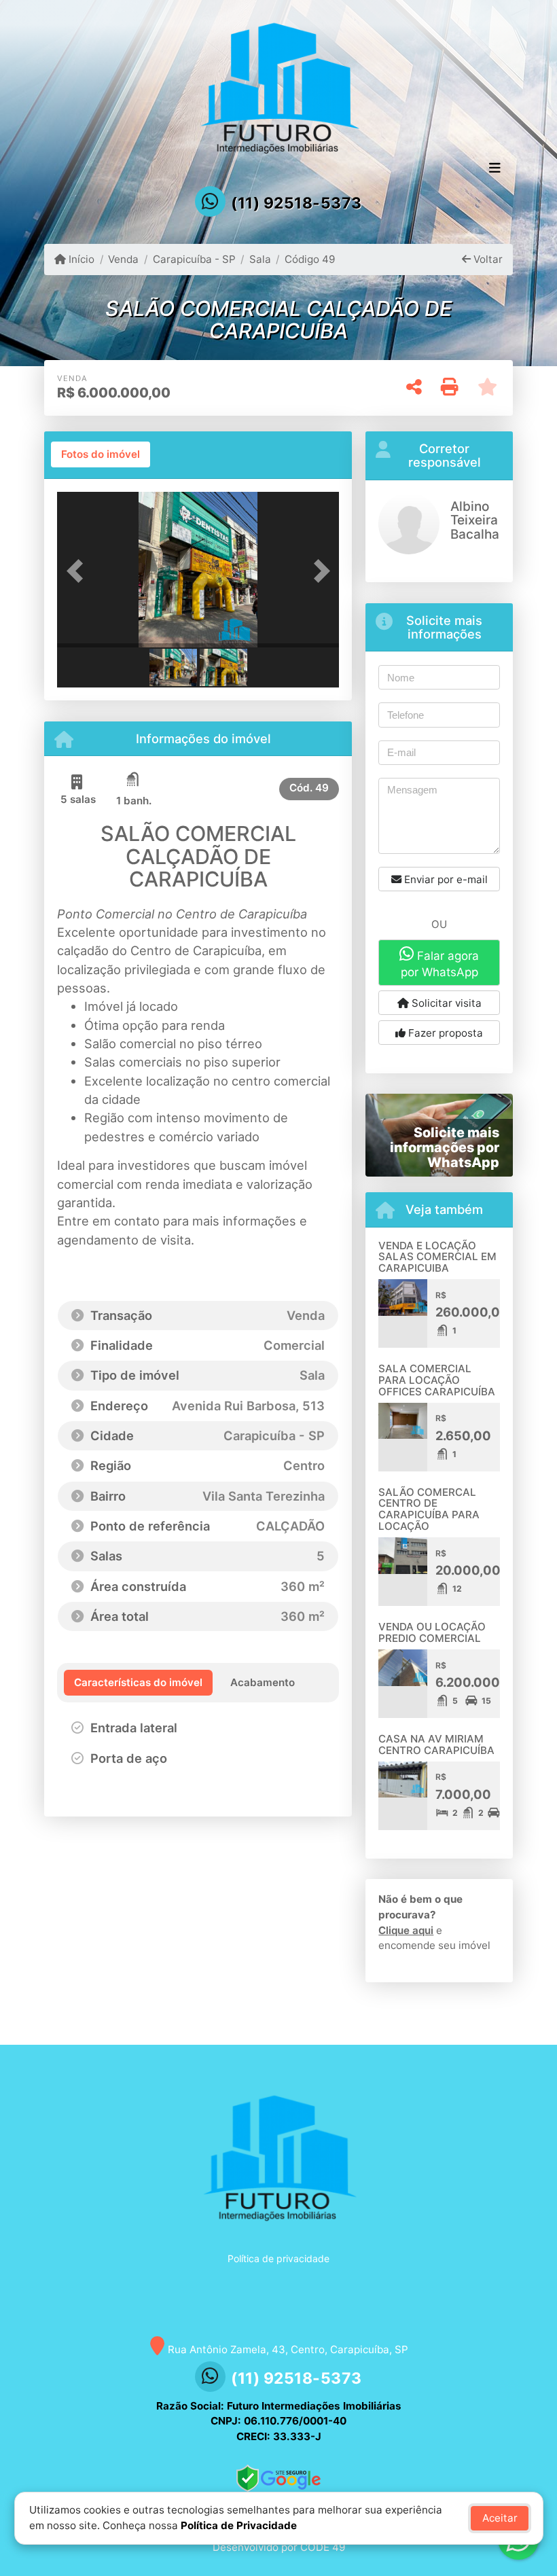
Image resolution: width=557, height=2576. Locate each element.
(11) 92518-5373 (297, 203)
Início (80, 259)
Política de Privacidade (239, 2525)
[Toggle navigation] (495, 169)
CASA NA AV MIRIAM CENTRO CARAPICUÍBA (436, 1745)
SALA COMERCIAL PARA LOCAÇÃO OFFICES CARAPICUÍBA (437, 1380)
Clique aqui (406, 1930)
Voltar (487, 259)
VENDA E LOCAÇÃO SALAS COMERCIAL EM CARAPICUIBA (437, 1257)
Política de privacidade (278, 2258)
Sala (260, 259)
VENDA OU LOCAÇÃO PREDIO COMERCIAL (432, 1632)
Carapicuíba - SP (194, 259)
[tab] (101, 454)
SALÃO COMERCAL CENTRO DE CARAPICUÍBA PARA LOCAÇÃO (429, 1509)
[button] (78, 571)
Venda (123, 259)
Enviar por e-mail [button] (445, 879)
